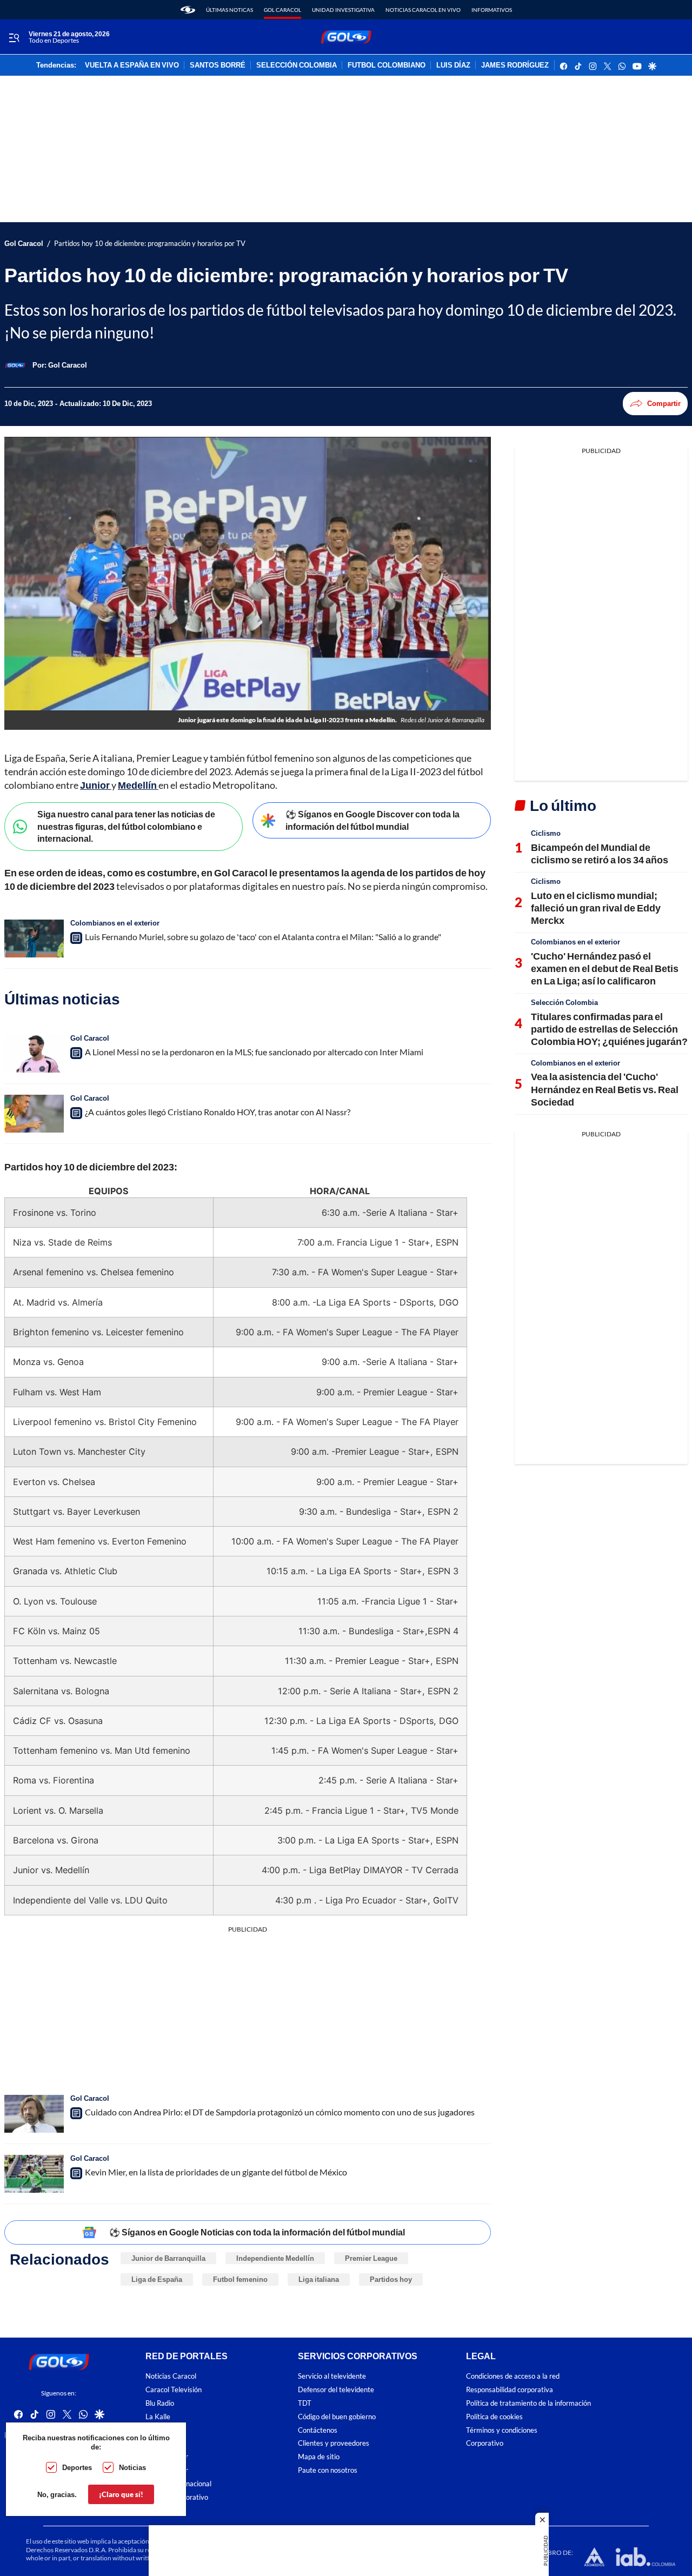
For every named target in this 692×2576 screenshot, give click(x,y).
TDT (305, 2403)
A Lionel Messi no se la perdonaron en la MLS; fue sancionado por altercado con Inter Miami (254, 1052)
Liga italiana (319, 2279)
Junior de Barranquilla (168, 2258)
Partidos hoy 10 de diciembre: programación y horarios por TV (150, 244)
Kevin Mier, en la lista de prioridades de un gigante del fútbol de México (216, 2172)
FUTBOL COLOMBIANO (387, 65)
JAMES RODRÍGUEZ (515, 65)
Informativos (492, 10)
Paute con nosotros (328, 2470)
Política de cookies (494, 2417)
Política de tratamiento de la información (528, 2403)
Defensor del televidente (336, 2390)
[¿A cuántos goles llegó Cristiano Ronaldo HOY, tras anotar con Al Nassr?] (34, 1114)
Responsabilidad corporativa (510, 2390)
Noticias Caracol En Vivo (423, 10)
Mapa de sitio (319, 2457)
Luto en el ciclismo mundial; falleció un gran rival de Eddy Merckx (596, 908)
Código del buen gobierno (337, 2417)
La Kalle (158, 2417)
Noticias (132, 2467)
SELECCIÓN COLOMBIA (297, 65)
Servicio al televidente (332, 2377)
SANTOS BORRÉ (218, 65)
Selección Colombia (564, 1002)
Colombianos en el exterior (115, 923)
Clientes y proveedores (334, 2443)
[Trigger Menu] (14, 37)
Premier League (371, 2258)
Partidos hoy (391, 2279)
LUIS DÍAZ (453, 65)
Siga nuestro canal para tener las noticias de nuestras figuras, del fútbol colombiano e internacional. (126, 826)
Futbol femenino (240, 2279)
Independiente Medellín (275, 2258)
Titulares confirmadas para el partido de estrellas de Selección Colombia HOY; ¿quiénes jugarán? (609, 1029)
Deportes (77, 2467)
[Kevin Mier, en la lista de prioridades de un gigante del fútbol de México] (34, 2174)
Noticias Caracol (171, 2377)
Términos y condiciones (502, 2430)
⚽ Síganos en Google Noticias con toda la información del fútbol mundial (257, 2232)
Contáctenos (318, 2430)
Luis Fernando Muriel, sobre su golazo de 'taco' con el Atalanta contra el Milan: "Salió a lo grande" (263, 937)
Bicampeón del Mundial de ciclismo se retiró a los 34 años (600, 853)
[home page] (188, 10)
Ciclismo (546, 833)
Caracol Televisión (174, 2390)
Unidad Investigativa (343, 10)
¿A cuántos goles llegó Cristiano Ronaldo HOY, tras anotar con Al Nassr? (218, 1112)
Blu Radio (160, 2403)
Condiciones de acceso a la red (513, 2377)
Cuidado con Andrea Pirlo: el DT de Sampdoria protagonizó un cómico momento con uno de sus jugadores (280, 2112)
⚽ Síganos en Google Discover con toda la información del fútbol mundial (372, 820)
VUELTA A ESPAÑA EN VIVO (132, 65)
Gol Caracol (282, 10)
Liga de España (157, 2279)
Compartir (664, 403)
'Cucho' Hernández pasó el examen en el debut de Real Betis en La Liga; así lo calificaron (605, 969)
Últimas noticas (229, 10)
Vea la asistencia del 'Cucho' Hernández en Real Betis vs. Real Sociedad (605, 1089)
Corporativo (485, 2443)
